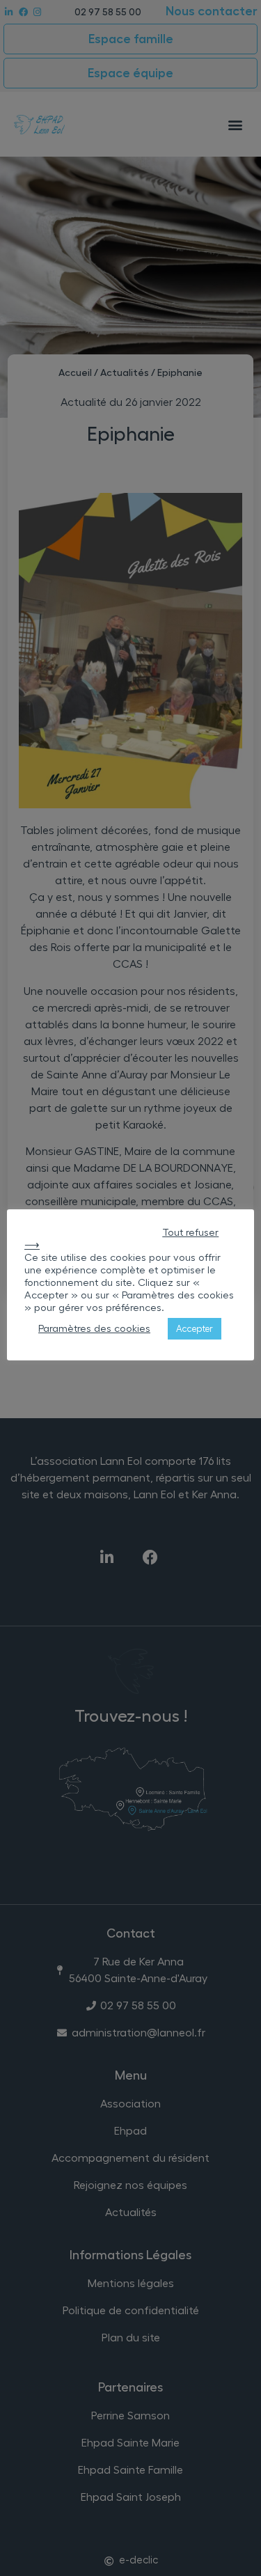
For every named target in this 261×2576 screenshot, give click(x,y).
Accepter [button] (195, 1329)
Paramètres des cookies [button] (94, 1329)
